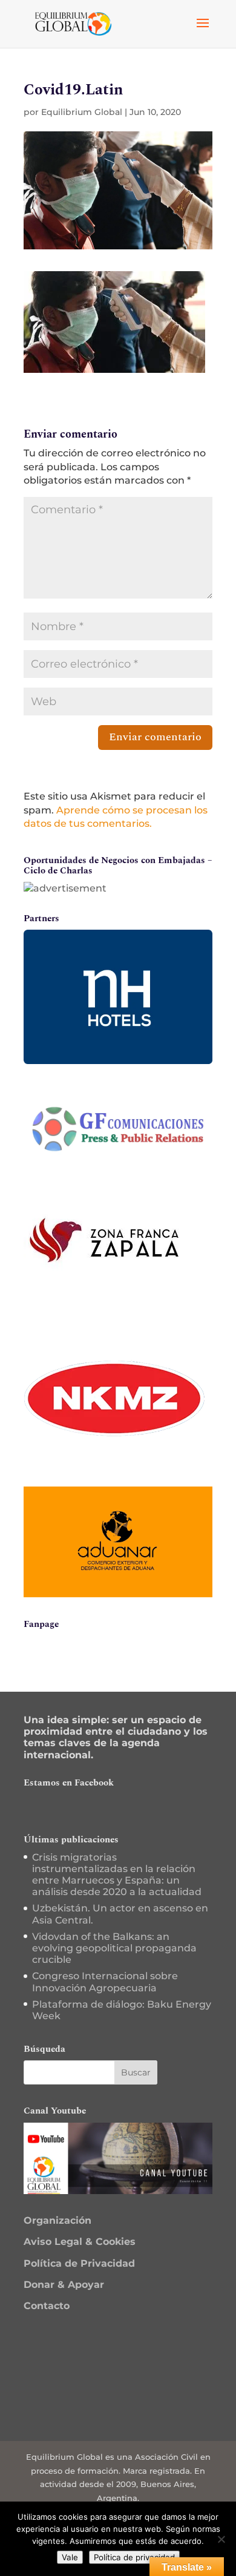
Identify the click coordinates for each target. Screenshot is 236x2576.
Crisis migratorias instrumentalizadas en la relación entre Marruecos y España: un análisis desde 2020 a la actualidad (117, 1875)
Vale (70, 2557)
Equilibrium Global (82, 112)
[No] (221, 2539)
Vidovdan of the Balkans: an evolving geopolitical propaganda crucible (114, 1948)
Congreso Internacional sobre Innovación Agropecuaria (105, 1982)
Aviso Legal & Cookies (80, 2242)
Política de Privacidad (79, 2263)
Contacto (47, 2306)
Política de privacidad (134, 2557)
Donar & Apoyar (64, 2285)
